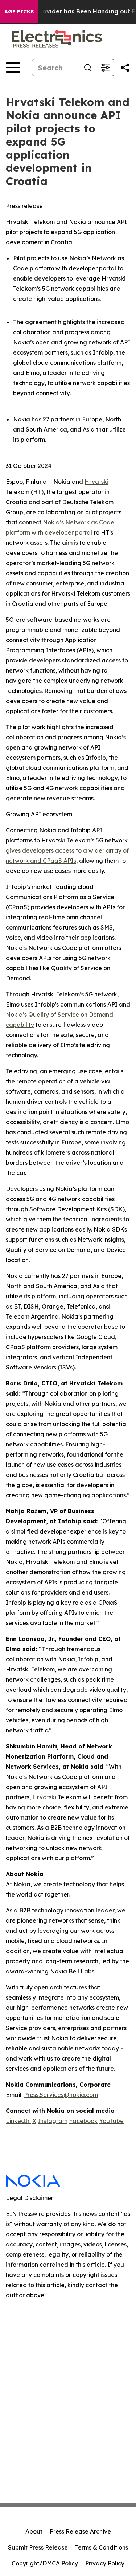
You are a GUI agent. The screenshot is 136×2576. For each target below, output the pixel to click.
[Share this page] (125, 68)
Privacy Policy (105, 2563)
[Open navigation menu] (13, 68)
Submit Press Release (38, 2547)
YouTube (111, 2121)
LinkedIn (18, 2121)
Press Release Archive (80, 2531)
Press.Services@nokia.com (61, 2095)
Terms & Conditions (102, 2547)
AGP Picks (19, 12)
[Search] (88, 68)
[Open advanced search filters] (105, 68)
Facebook (83, 2121)
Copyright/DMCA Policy (45, 2563)
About (34, 2531)
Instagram (53, 2121)
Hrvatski (96, 482)
